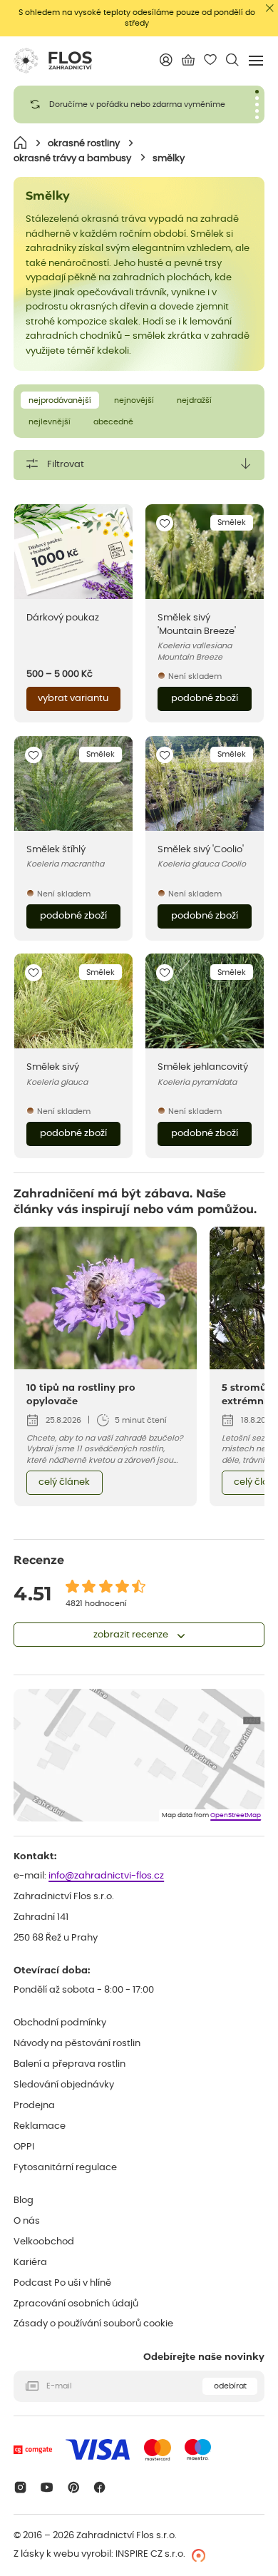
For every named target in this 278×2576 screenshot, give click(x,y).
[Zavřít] (270, 8)
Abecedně (113, 422)
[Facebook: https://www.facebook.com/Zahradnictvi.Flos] (100, 2487)
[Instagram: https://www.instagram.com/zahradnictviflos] (20, 2487)
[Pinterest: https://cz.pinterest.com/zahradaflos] (73, 2487)
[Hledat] (233, 60)
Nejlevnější (50, 422)
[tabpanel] (139, 104)
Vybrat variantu (73, 699)
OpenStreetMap (236, 1815)
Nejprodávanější (60, 400)
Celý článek (64, 1482)
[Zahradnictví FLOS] (53, 61)
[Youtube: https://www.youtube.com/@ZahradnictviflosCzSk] (47, 2487)
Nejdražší (194, 400)
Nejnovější (134, 400)
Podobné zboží (205, 699)
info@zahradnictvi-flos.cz (106, 1876)
